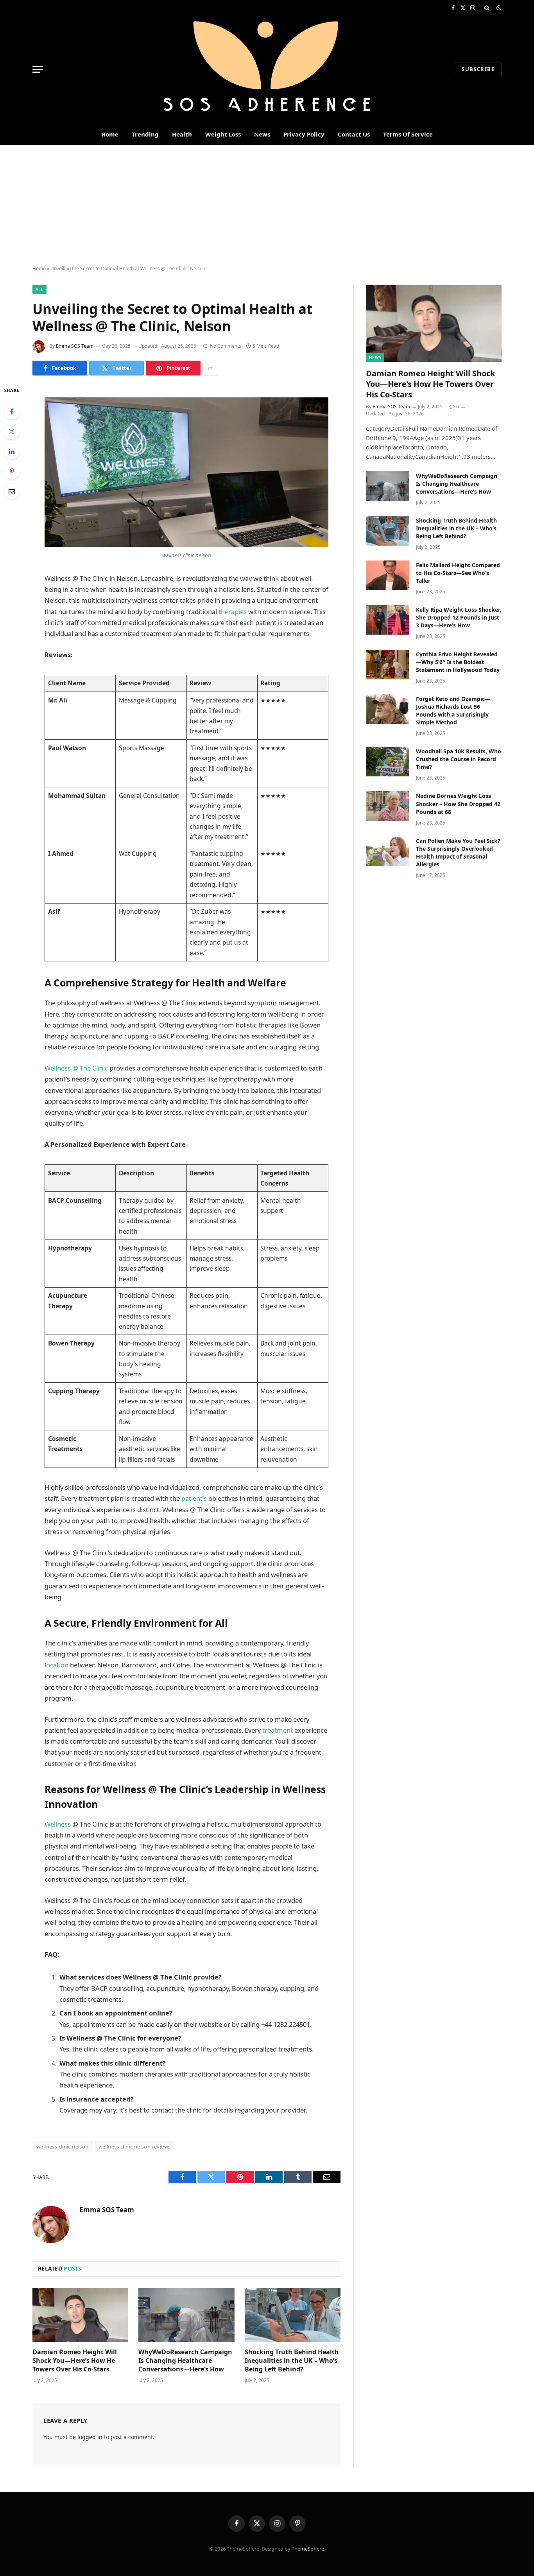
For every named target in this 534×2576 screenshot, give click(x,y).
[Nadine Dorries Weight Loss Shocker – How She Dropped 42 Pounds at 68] (387, 806)
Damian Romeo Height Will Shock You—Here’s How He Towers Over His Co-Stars (75, 2361)
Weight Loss (223, 134)
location (56, 1665)
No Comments (226, 346)
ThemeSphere (308, 2549)
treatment (278, 1730)
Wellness (58, 1824)
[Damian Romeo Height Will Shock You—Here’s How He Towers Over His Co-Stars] (80, 2315)
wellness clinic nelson (63, 2147)
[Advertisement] (267, 203)
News (262, 134)
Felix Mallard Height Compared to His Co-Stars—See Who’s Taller (458, 573)
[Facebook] (12, 411)
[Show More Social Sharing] (210, 368)
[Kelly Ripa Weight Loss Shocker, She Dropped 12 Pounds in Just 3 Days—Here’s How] (387, 620)
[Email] (12, 491)
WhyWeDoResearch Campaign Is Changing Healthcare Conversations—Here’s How (185, 2361)
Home (110, 134)
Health (182, 134)
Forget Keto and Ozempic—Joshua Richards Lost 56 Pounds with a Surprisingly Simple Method (453, 710)
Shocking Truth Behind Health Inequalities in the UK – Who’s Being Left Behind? (292, 2361)
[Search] (487, 8)
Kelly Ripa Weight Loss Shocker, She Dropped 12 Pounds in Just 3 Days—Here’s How (459, 617)
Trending (145, 134)
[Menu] (38, 69)
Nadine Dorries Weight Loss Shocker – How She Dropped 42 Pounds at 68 (458, 804)
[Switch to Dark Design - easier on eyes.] (498, 8)
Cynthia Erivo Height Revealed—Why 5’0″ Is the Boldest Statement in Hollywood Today (458, 662)
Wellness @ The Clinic (76, 1068)
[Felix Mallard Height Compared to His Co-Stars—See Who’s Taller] (387, 575)
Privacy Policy (304, 134)
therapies (233, 612)
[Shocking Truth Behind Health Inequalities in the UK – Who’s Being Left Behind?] (293, 2315)
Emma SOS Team (75, 346)
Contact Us (354, 134)
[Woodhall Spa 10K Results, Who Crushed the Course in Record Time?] (387, 762)
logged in (90, 2437)
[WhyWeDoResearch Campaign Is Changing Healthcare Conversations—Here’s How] (186, 2315)
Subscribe (478, 69)
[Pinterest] (12, 471)
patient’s (194, 1498)
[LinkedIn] (12, 451)
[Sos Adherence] (267, 69)
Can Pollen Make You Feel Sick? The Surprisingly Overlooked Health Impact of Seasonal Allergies (458, 852)
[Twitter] (12, 431)
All (39, 289)
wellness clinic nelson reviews (135, 2147)
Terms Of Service (408, 134)
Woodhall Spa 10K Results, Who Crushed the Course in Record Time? (459, 759)
